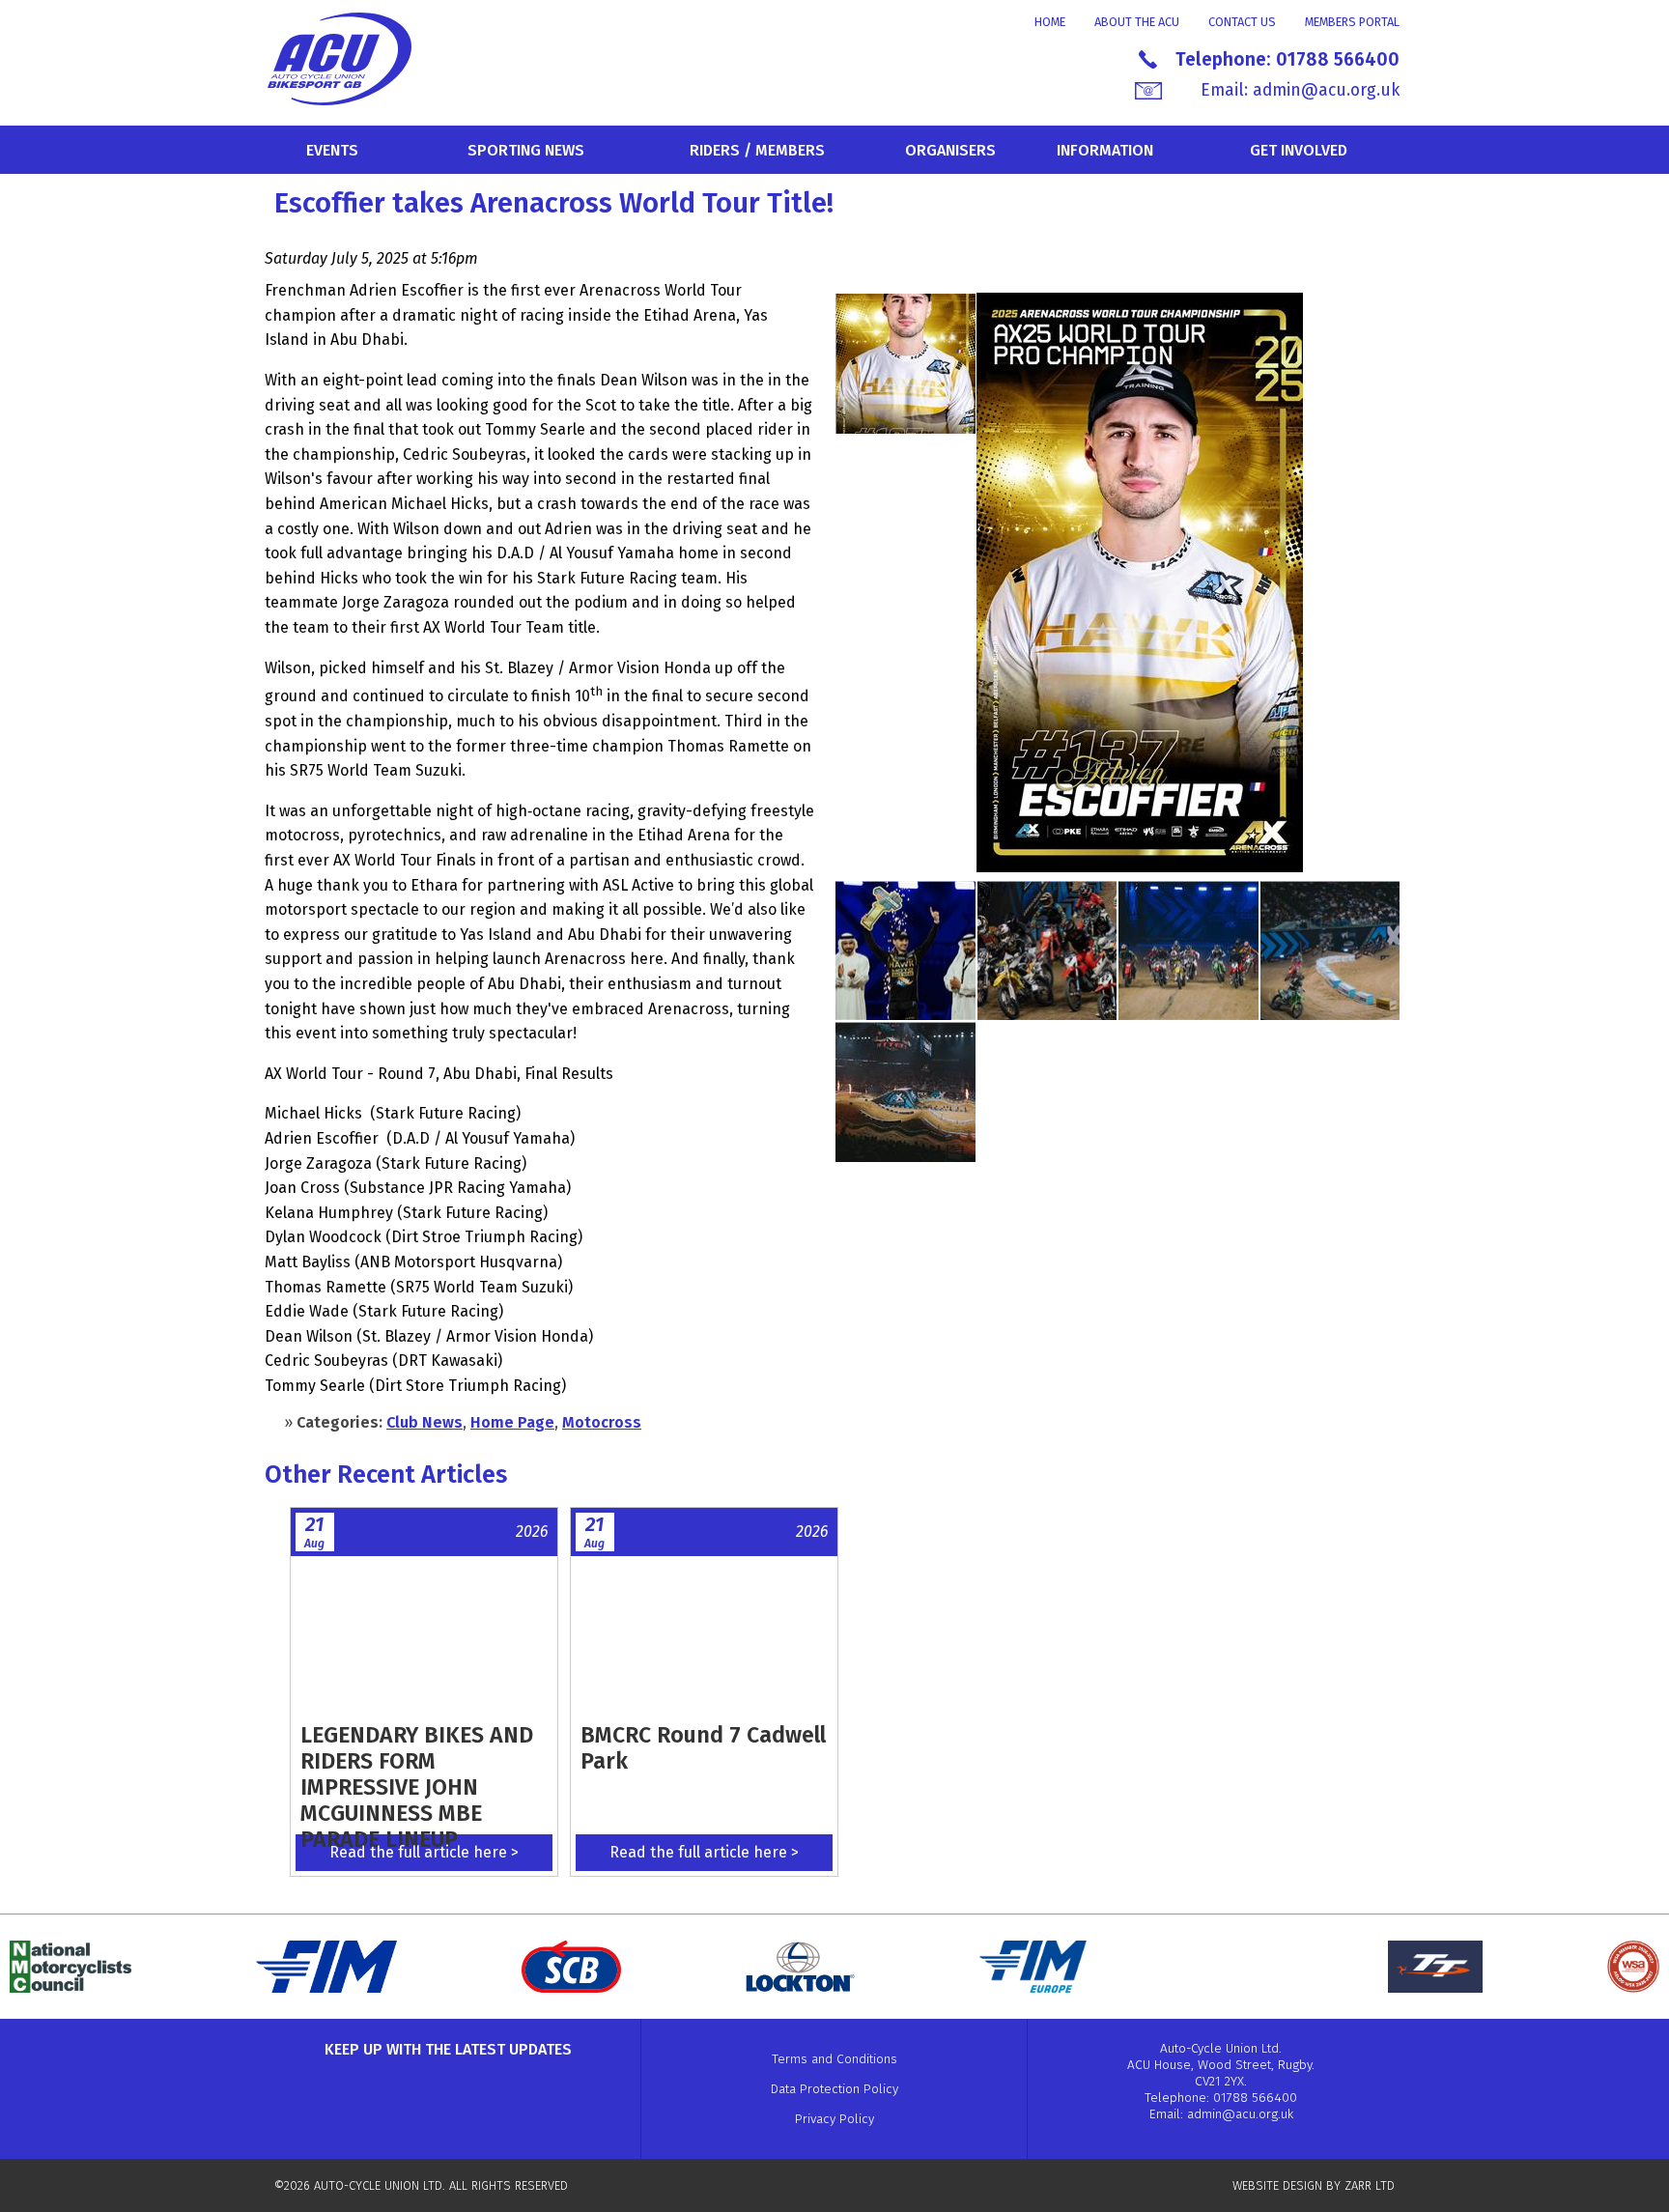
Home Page (512, 1422)
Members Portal (1352, 22)
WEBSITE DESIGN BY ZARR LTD (1314, 2185)
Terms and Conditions (834, 2059)
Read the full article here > (424, 1852)
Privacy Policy (834, 2119)
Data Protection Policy (834, 2089)
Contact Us (1242, 22)
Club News (424, 1422)
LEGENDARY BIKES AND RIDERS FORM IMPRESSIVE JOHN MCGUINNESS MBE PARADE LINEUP (417, 1787)
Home (1050, 22)
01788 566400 (1338, 59)
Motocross (602, 1422)
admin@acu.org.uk (1326, 90)
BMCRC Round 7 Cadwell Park (703, 1748)
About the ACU (1137, 22)
